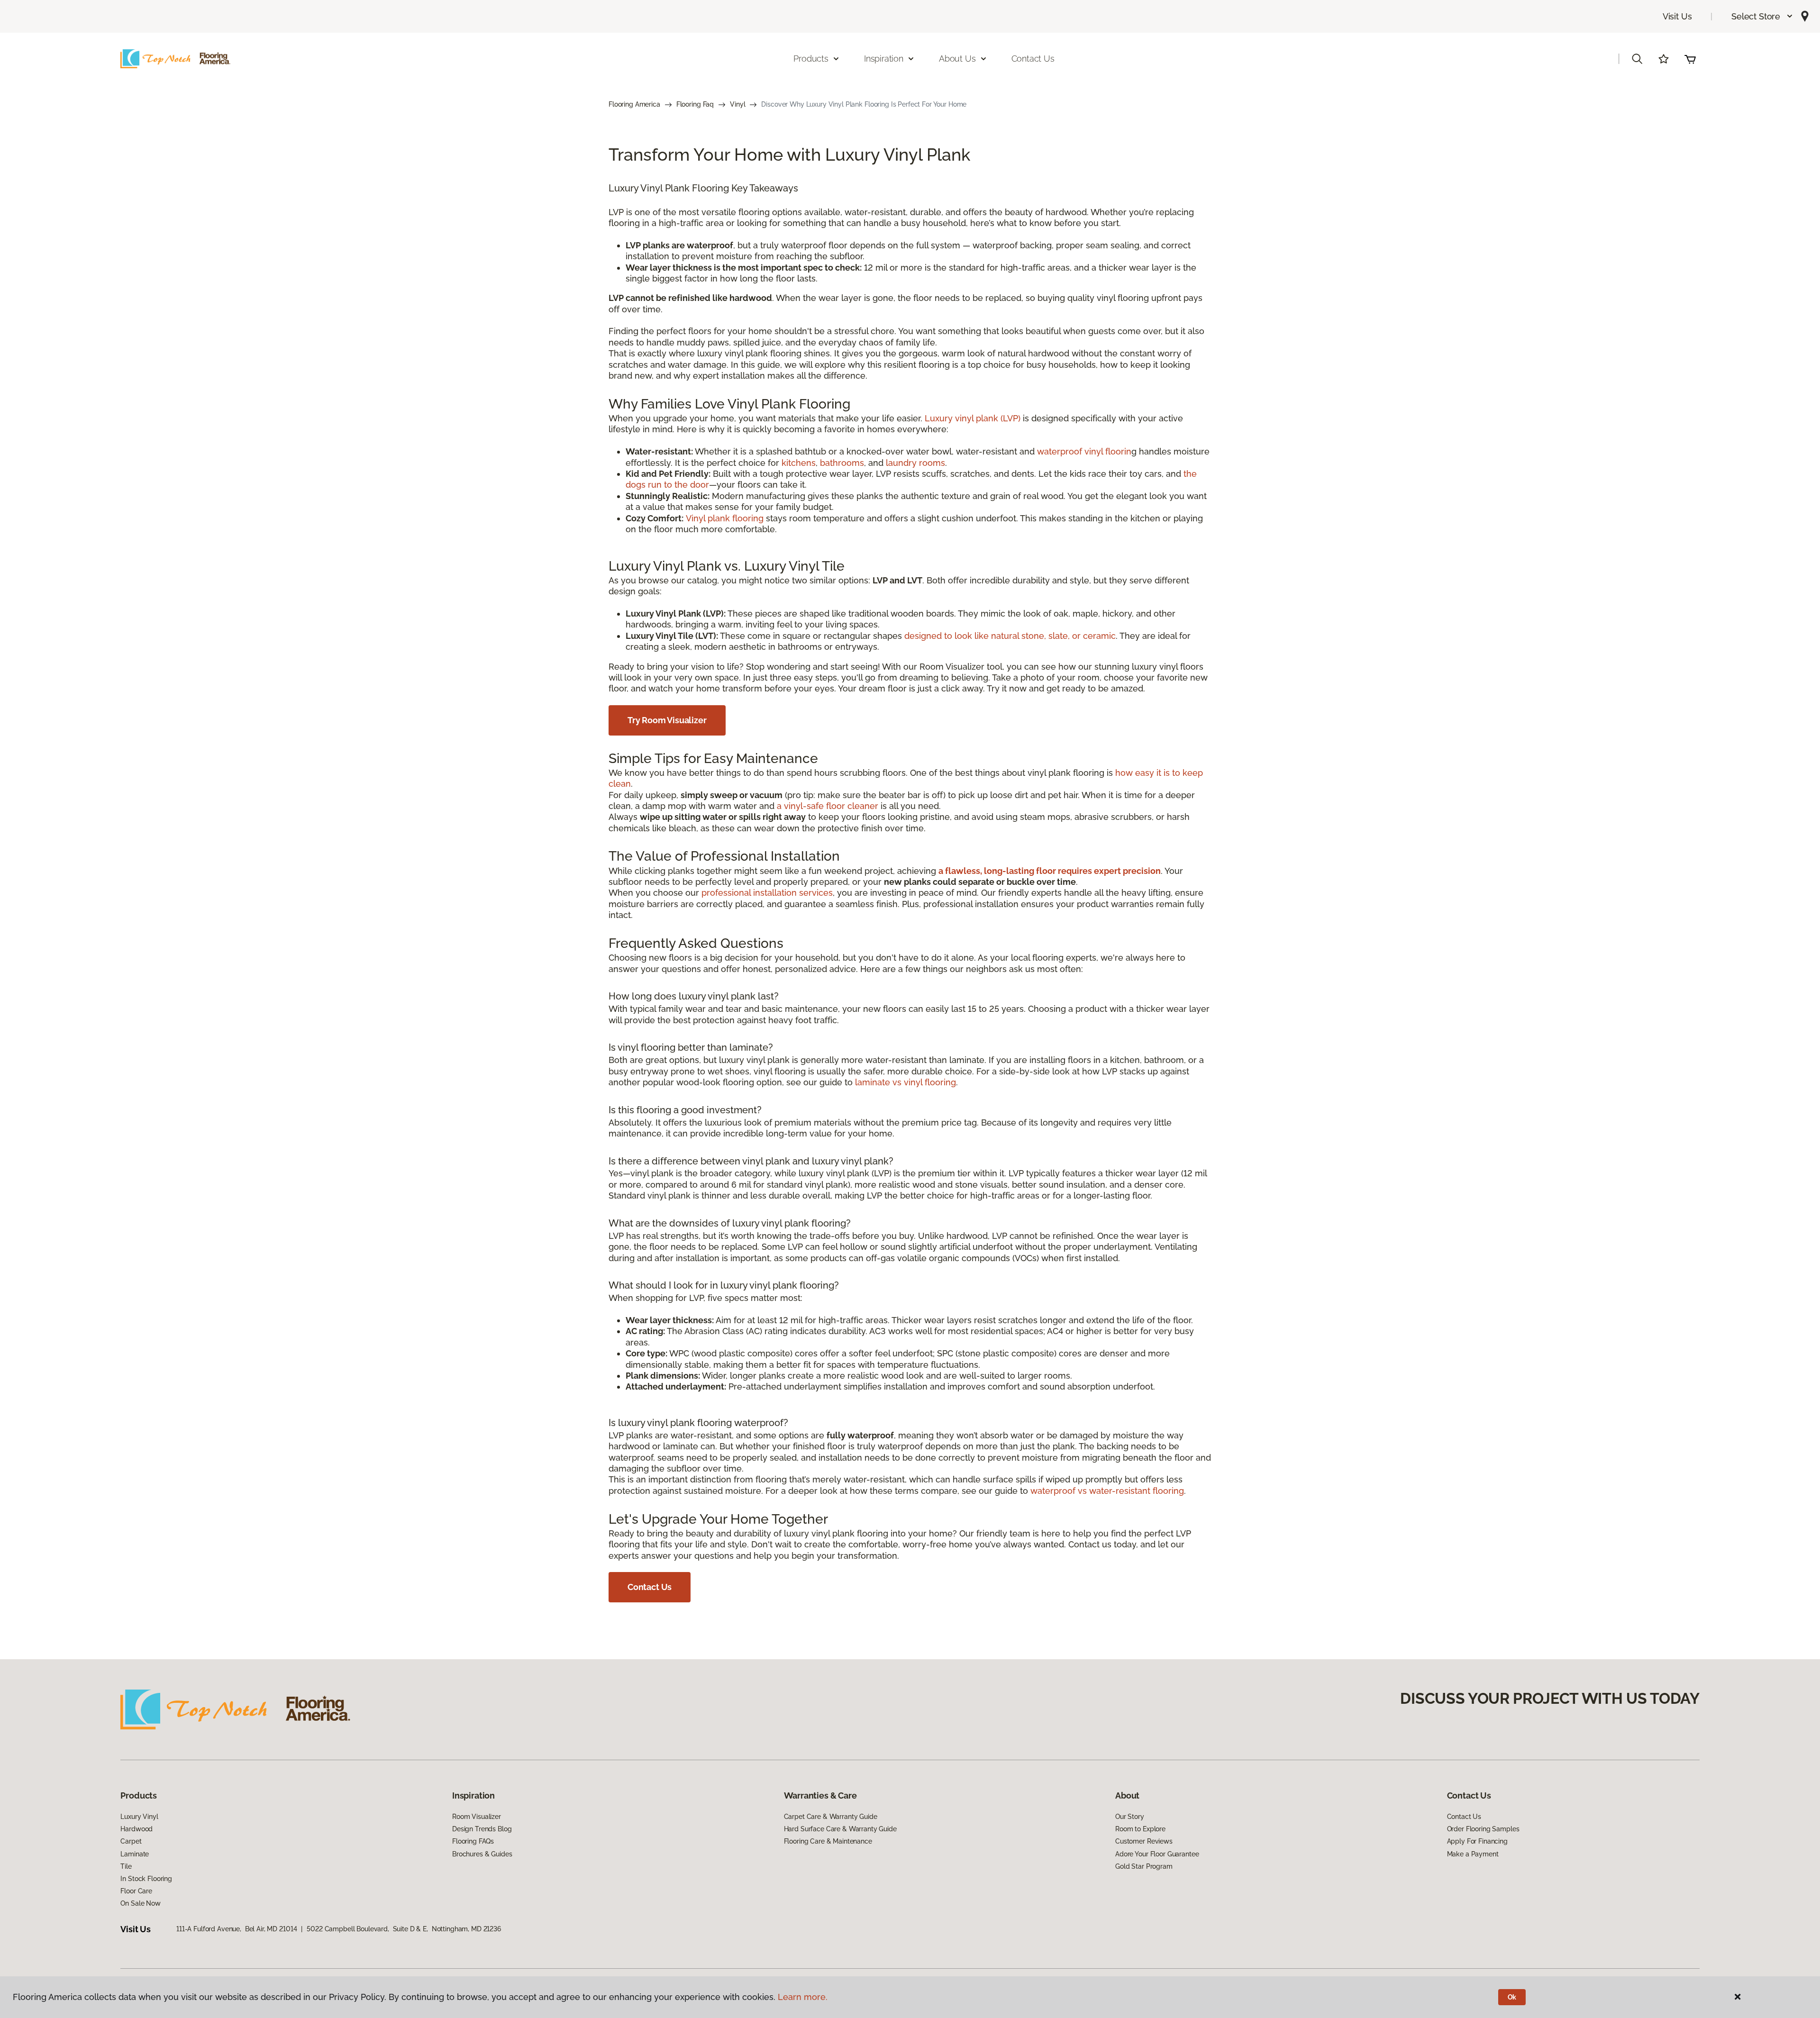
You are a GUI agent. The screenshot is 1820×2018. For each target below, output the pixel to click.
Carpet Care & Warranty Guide (831, 1817)
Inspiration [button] (884, 59)
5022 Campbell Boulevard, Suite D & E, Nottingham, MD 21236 (404, 1929)
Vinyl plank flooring (725, 518)
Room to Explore (1140, 1829)
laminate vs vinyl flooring (905, 1082)
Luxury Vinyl (139, 1817)
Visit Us (1677, 16)
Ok (1512, 1997)
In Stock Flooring (146, 1879)
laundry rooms (915, 463)
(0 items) (1690, 59)
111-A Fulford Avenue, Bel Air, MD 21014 (237, 1929)
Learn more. (803, 1997)
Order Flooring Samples (1483, 1829)
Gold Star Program (1144, 1866)
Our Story (1130, 1817)
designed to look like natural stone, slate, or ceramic (1010, 636)
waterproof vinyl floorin (1084, 451)
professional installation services (767, 893)
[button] (1762, 16)
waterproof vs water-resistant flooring (1107, 1491)
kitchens (799, 463)
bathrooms (842, 463)
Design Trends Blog (482, 1829)
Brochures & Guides (482, 1854)
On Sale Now (140, 1903)
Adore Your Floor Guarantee (1157, 1854)
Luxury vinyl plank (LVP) (973, 418)
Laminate (135, 1854)
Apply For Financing (1477, 1841)
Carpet (131, 1841)
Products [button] (811, 59)
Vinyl (737, 104)
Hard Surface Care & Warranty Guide (840, 1829)
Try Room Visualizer (667, 720)
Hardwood (136, 1829)
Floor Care (136, 1891)
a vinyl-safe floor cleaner (828, 806)
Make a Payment (1473, 1854)
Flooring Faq (695, 104)
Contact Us (1033, 59)
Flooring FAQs (473, 1841)
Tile (126, 1866)
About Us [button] (957, 59)
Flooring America (634, 104)
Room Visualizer (477, 1817)
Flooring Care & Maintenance (828, 1841)
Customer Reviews (1144, 1841)
